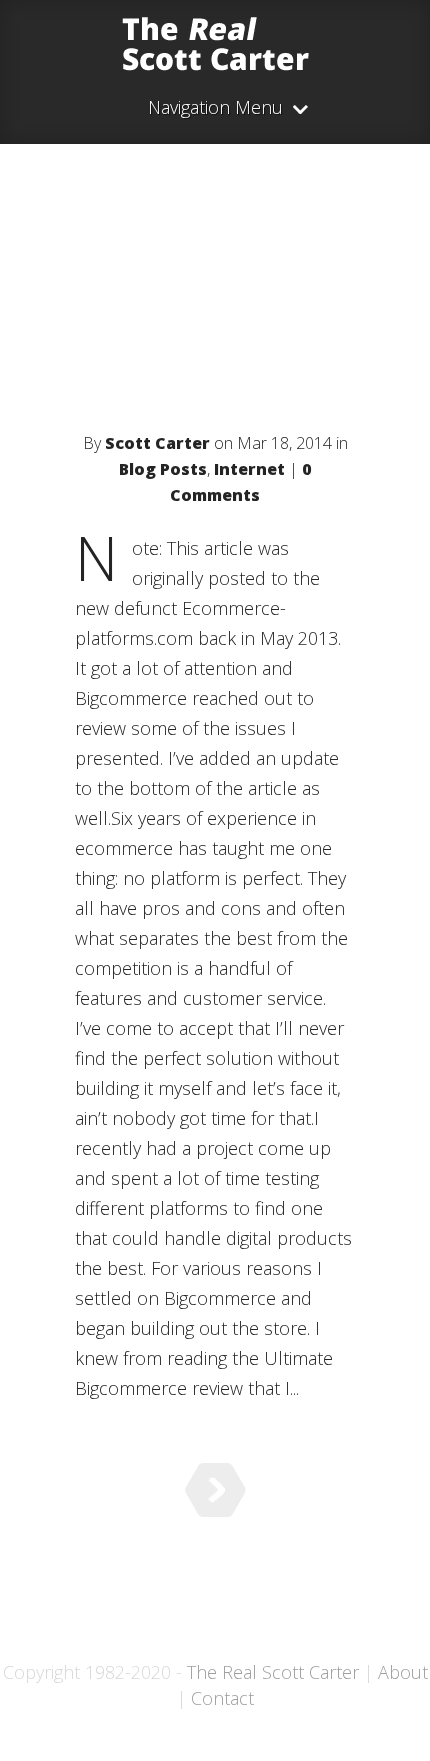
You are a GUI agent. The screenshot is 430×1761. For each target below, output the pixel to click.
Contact (222, 1698)
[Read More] (215, 1490)
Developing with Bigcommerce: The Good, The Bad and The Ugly (215, 319)
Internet (249, 469)
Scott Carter (157, 443)
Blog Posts (163, 469)
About (403, 1672)
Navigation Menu (215, 108)
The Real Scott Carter (273, 1672)
